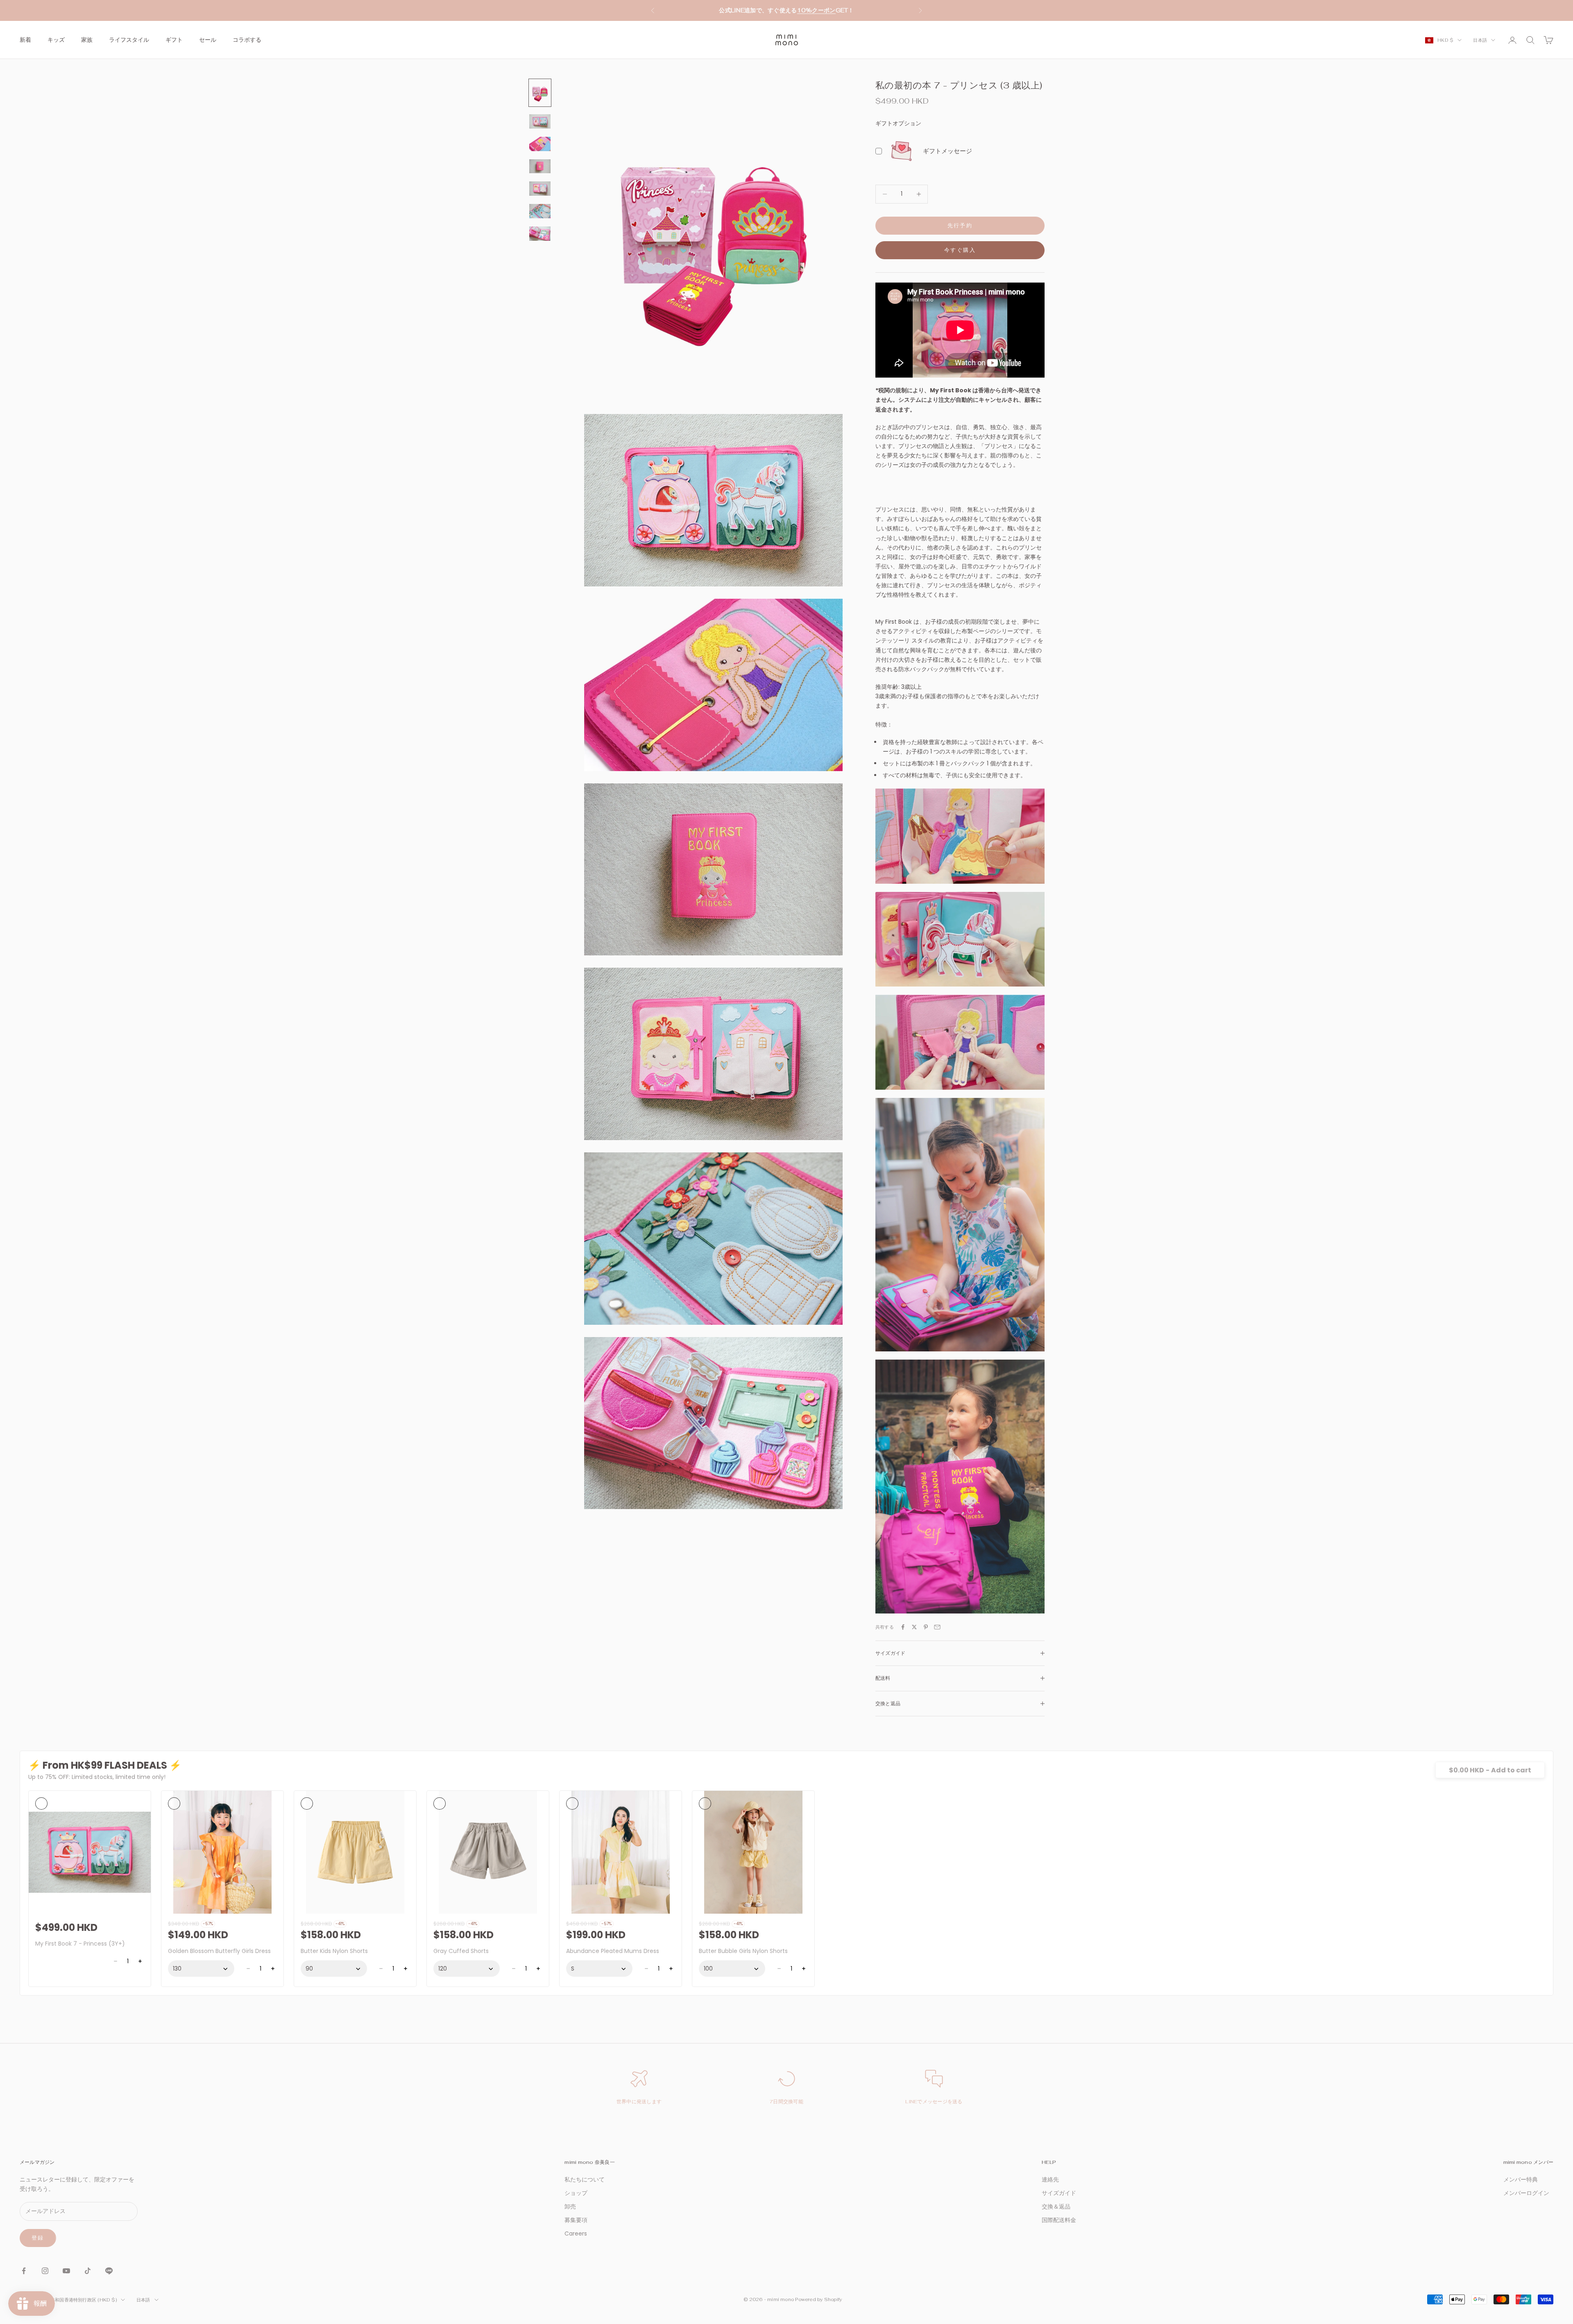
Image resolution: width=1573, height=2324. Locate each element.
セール (208, 40)
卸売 (570, 2206)
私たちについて (585, 2179)
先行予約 (960, 225)
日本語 (1480, 40)
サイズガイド (1059, 2193)
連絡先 (1050, 2179)
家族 (87, 40)
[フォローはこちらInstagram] (45, 2271)
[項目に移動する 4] (540, 166)
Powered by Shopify (818, 2299)
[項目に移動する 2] (540, 121)
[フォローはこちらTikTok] (88, 2271)
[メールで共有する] (937, 1627)
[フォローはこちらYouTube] (66, 2271)
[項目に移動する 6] (540, 212)
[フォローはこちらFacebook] (24, 2271)
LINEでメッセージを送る (934, 2102)
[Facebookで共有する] (903, 1627)
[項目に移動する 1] (540, 93)
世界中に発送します (639, 2102)
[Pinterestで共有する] (926, 1627)
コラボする (247, 40)
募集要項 (576, 2220)
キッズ (56, 40)
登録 (38, 2238)
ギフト (174, 40)
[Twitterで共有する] (914, 1627)
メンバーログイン (1526, 2193)
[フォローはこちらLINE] (109, 2271)
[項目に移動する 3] (540, 144)
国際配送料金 (1059, 2220)
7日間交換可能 (786, 2102)
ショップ (576, 2193)
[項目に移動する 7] (540, 234)
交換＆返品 (1056, 2206)
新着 (25, 40)
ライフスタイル (129, 40)
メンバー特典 (1521, 2179)
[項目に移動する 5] (540, 189)
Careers (576, 2233)
